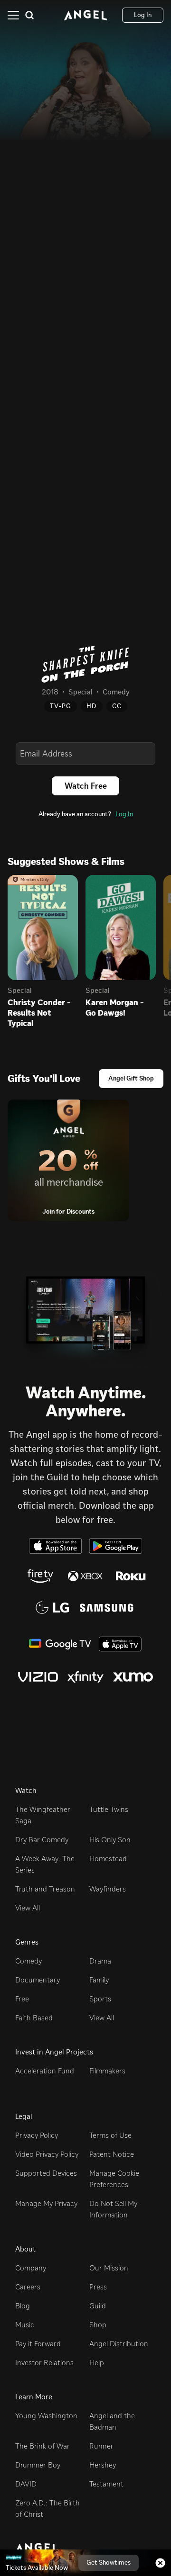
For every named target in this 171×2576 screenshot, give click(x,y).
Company (31, 2268)
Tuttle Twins (109, 1809)
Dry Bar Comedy (42, 1840)
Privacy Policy (37, 2135)
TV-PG (61, 706)
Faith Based (34, 2018)
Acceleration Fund (45, 2071)
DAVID (26, 2484)
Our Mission (109, 2268)
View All (28, 1908)
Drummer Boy (38, 2465)
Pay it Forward (38, 2344)
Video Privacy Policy (47, 2154)
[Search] (29, 15)
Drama (100, 1961)
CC (117, 706)
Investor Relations (44, 2363)
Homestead (108, 1859)
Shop (98, 2325)
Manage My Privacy (46, 2203)
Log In (124, 814)
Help (97, 2363)
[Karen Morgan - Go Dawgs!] (121, 928)
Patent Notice (112, 2154)
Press (98, 2287)
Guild (98, 2306)
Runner (101, 2446)
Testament (106, 2484)
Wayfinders (108, 1889)
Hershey (103, 2465)
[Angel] (85, 15)
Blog (23, 2306)
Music (25, 2325)
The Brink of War (43, 2446)
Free (22, 1999)
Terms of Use (110, 2135)
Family (99, 1980)
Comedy (28, 1961)
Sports (100, 1999)
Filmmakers (107, 2071)
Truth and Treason (45, 1889)
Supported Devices (46, 2173)
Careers (28, 2287)
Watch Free (86, 786)
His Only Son (110, 1840)
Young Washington (46, 2416)
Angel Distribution (119, 2344)
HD (92, 706)
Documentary (38, 1980)
